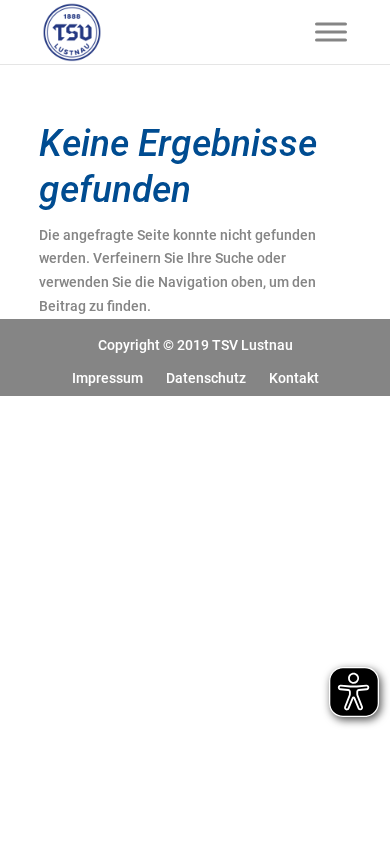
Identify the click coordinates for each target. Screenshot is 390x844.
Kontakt (294, 378)
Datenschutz (206, 378)
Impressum (107, 378)
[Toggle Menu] (331, 31)
